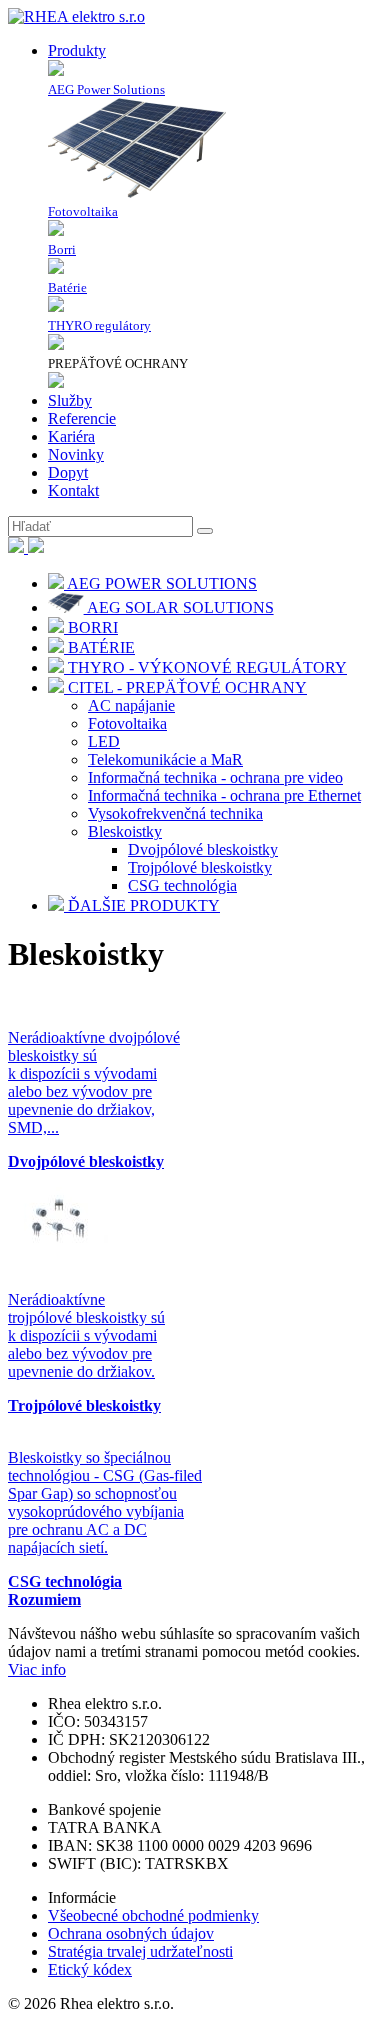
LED (104, 741)
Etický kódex (90, 1969)
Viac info (37, 1669)
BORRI (91, 627)
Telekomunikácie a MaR (165, 759)
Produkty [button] (77, 50)
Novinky (76, 454)
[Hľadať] (205, 531)
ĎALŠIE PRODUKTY (142, 905)
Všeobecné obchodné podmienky (153, 1915)
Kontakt (73, 490)
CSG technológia (182, 885)
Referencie (82, 418)
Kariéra (71, 436)
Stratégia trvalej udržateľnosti (140, 1951)
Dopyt (68, 472)
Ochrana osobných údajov (131, 1933)
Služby (70, 400)
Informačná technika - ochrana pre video (215, 777)
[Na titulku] (76, 16)
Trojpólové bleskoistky (200, 867)
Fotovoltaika (127, 723)
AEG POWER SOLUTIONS (160, 583)
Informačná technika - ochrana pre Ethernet (224, 795)
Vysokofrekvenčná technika (175, 813)
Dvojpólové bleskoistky (203, 849)
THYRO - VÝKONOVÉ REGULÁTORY (205, 667)
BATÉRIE (99, 647)
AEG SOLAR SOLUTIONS (179, 607)
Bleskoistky (125, 831)
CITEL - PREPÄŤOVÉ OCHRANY (185, 687)
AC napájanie (131, 705)
